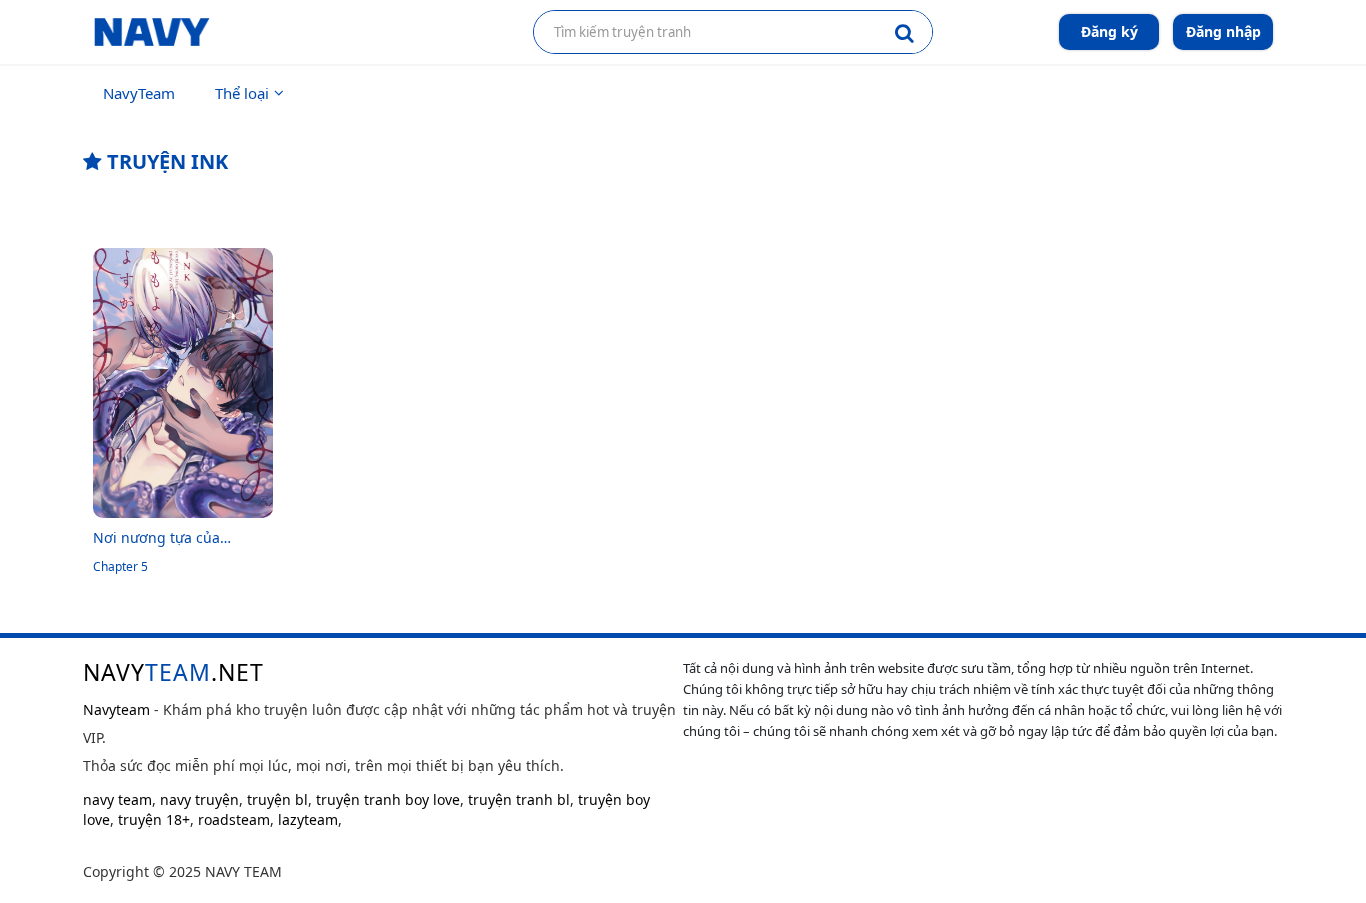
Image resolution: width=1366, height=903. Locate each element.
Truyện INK (165, 161)
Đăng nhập (1223, 31)
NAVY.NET (173, 672)
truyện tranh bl (519, 799)
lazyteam (308, 819)
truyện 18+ (154, 819)
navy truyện (199, 799)
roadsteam (234, 819)
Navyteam (116, 709)
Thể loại (242, 93)
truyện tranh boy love (388, 799)
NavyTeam (139, 93)
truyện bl (277, 799)
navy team (117, 799)
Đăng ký (1109, 31)
